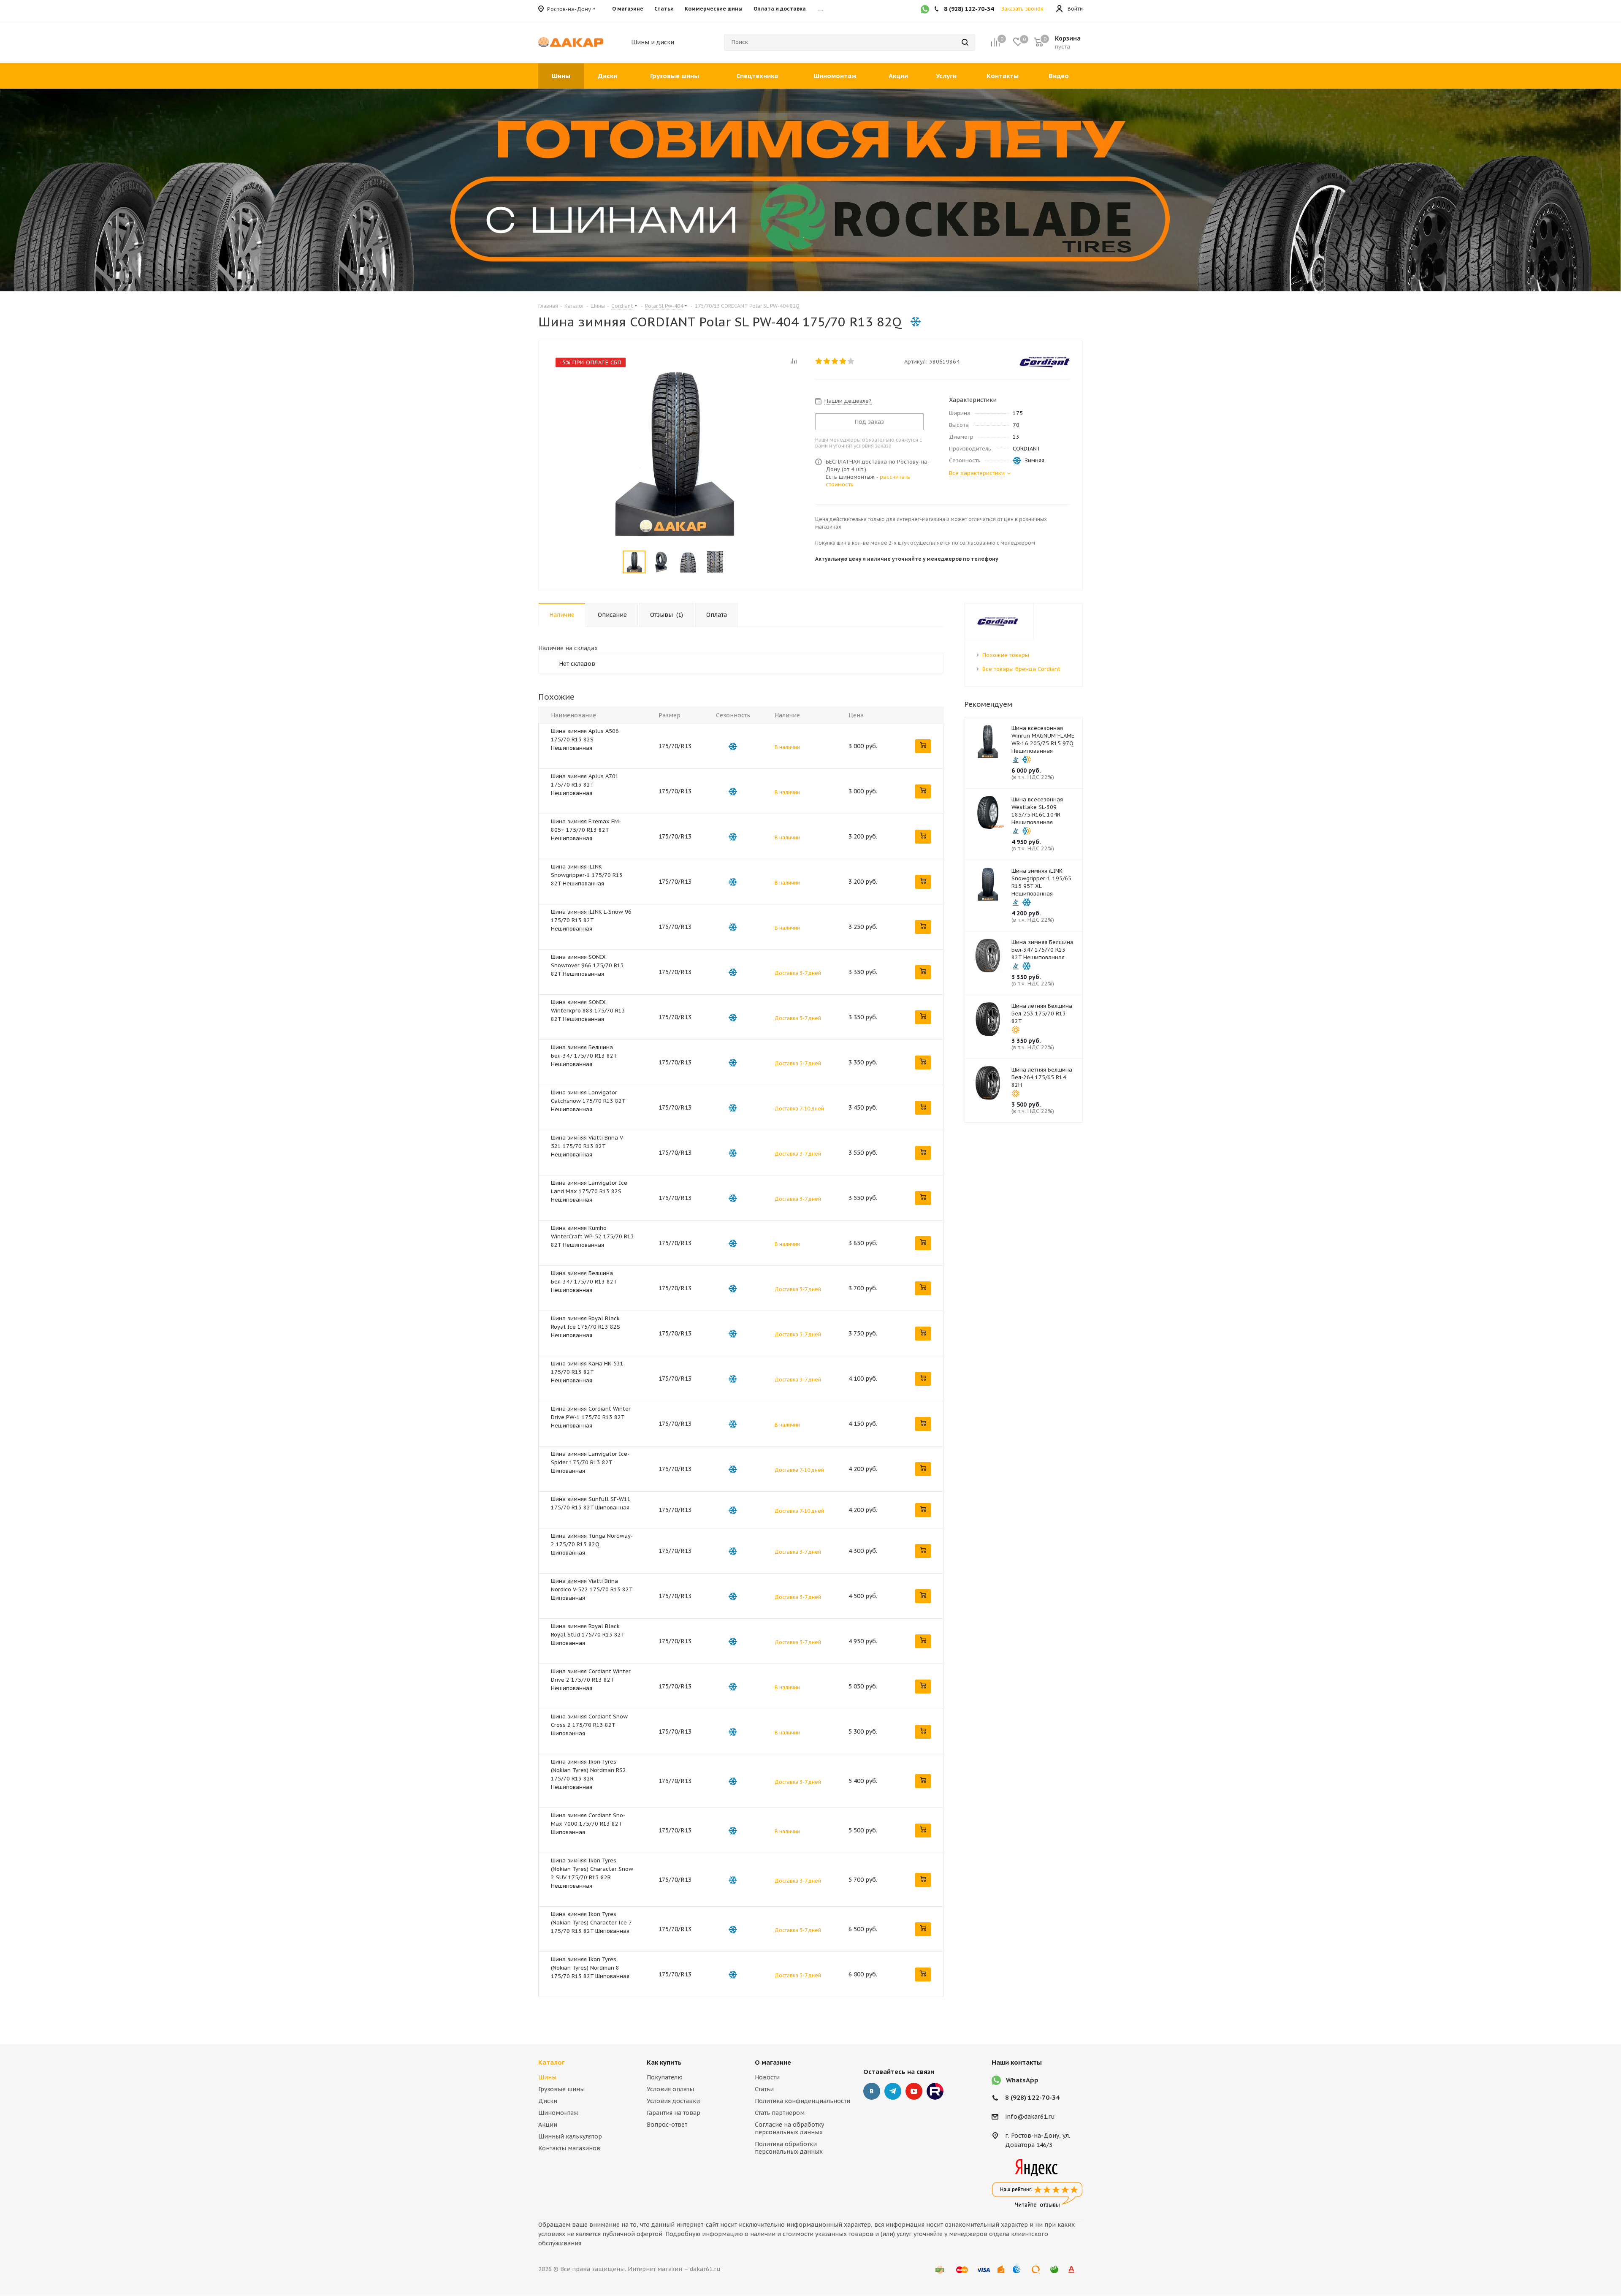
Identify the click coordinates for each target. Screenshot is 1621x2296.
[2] (827, 361)
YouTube (914, 2091)
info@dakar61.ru (1030, 2117)
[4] (843, 361)
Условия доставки (673, 2101)
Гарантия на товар (674, 2113)
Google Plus (935, 2091)
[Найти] (965, 42)
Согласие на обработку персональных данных (789, 2128)
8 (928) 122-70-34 (1032, 2097)
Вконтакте (872, 2091)
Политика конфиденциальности (802, 2101)
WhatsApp (1022, 2080)
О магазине (773, 2062)
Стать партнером (780, 2113)
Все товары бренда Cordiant (1021, 669)
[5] (851, 361)
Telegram (893, 2091)
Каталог (552, 2062)
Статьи (764, 2089)
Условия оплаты (670, 2089)
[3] (835, 361)
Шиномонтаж (558, 2113)
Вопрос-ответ (667, 2125)
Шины (547, 2077)
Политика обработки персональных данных (789, 2148)
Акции (548, 2125)
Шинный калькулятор (570, 2136)
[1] (819, 361)
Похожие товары (1006, 655)
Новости (767, 2077)
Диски (548, 2101)
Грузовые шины (561, 2089)
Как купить (664, 2062)
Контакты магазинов (569, 2148)
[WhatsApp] (925, 10)
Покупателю (665, 2077)
